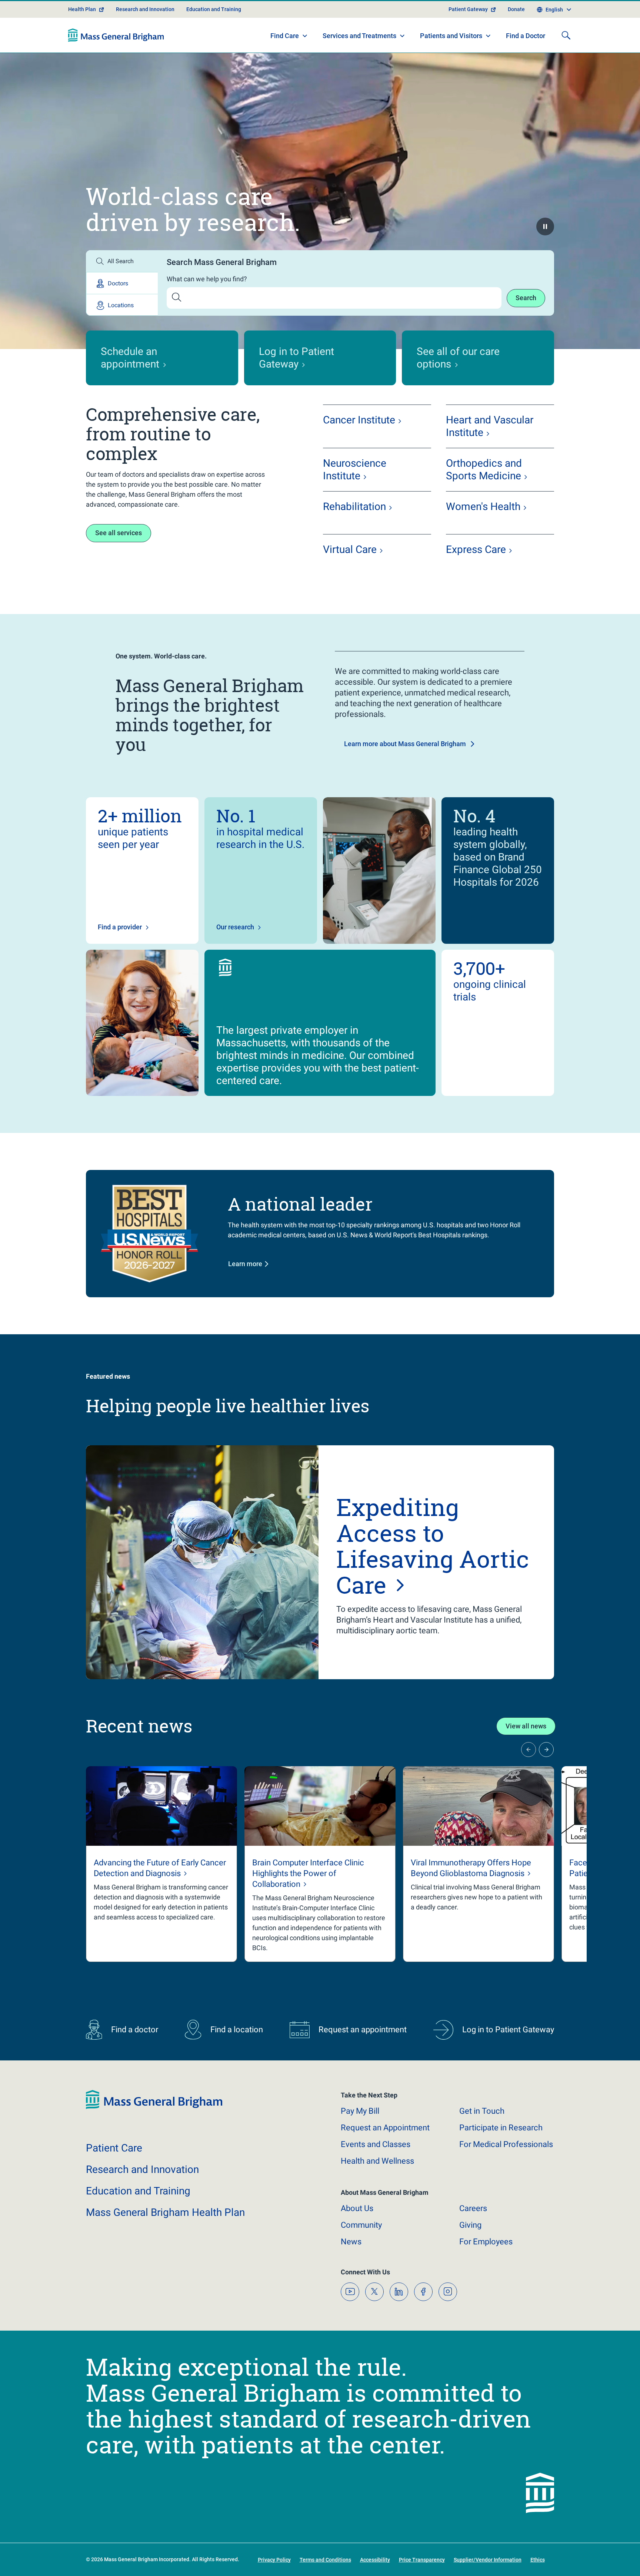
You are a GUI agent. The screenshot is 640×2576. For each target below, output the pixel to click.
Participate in (501, 2128)
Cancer (359, 420)
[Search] (566, 35)
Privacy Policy (274, 2560)
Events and (376, 2144)
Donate (516, 9)
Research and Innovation (145, 9)
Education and (138, 2191)
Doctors (118, 283)
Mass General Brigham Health (165, 2212)
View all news (526, 1726)
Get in (482, 2111)
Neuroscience (355, 469)
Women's (483, 507)
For (486, 2242)
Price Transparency (422, 2560)
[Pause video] (545, 227)
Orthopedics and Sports (484, 469)
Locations (121, 305)
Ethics (538, 2560)
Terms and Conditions (325, 2560)
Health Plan (82, 9)
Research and (142, 2169)
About (357, 2208)
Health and (377, 2161)
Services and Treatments (359, 36)
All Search (121, 261)
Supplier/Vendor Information (488, 2560)
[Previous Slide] (529, 1750)
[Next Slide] (546, 1750)
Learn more (245, 1264)
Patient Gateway (468, 9)
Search (526, 298)
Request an (385, 2128)
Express (476, 549)
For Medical (506, 2144)
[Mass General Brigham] (116, 35)
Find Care (285, 36)
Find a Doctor (526, 36)
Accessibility (375, 2560)
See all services (119, 533)
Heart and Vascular (490, 426)
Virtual (350, 549)
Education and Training (214, 9)
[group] (161, 1864)
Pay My (360, 2111)
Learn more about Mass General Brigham (405, 744)
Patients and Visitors (451, 36)
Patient (114, 2148)
